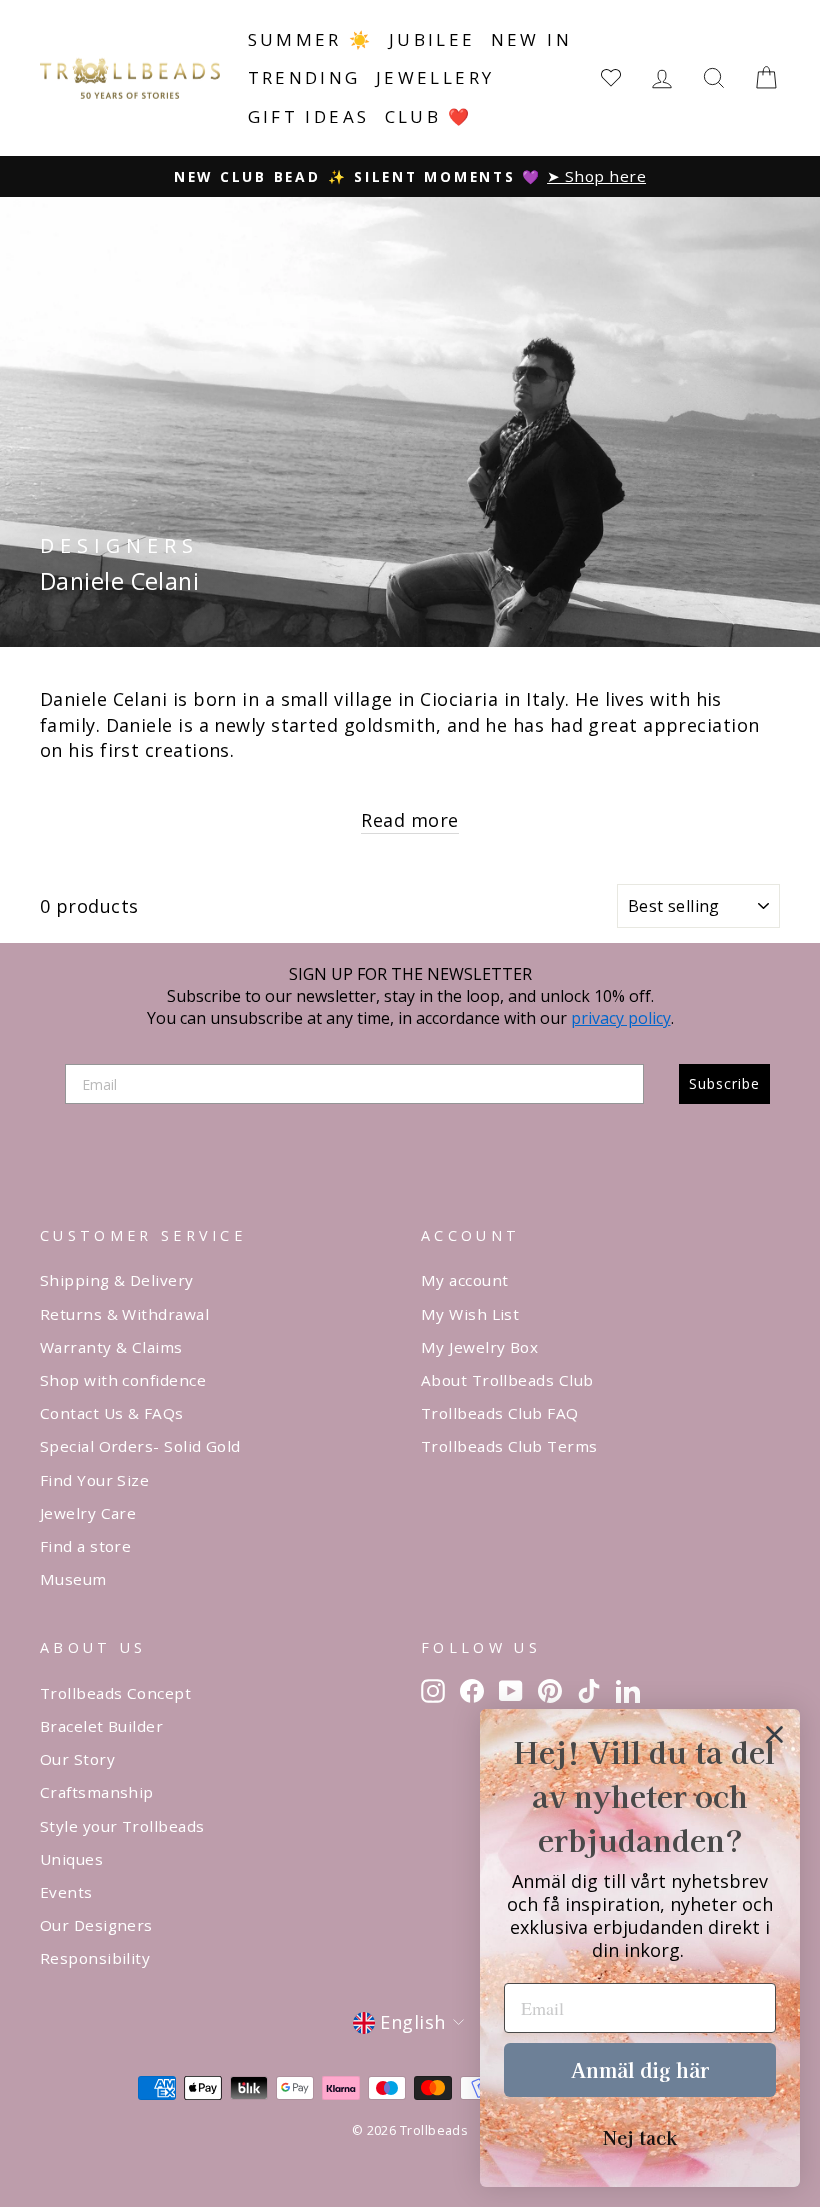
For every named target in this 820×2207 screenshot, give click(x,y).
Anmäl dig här (640, 2069)
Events (66, 1892)
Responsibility (95, 1958)
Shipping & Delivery (117, 1280)
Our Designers (96, 1925)
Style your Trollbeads (122, 1826)
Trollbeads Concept (115, 1693)
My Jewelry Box (479, 1347)
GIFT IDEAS (309, 116)
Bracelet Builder (101, 1726)
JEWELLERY (435, 77)
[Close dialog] (774, 1734)
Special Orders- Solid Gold (140, 1446)
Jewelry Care (88, 1513)
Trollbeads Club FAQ (500, 1413)
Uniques (71, 1859)
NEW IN (531, 39)
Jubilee (432, 39)
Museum (73, 1579)
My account (465, 1280)
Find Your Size (94, 1480)
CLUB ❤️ (429, 116)
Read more (409, 820)
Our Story (77, 1759)
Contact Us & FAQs (112, 1413)
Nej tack (640, 2137)
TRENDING (304, 77)
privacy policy (621, 1018)
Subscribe (724, 1083)
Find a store (85, 1546)
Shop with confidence (123, 1380)
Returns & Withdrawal (124, 1314)
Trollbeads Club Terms (509, 1446)
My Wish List (470, 1314)
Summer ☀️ (311, 39)
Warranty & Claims (111, 1347)
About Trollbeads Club (507, 1380)
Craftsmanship (97, 1792)
